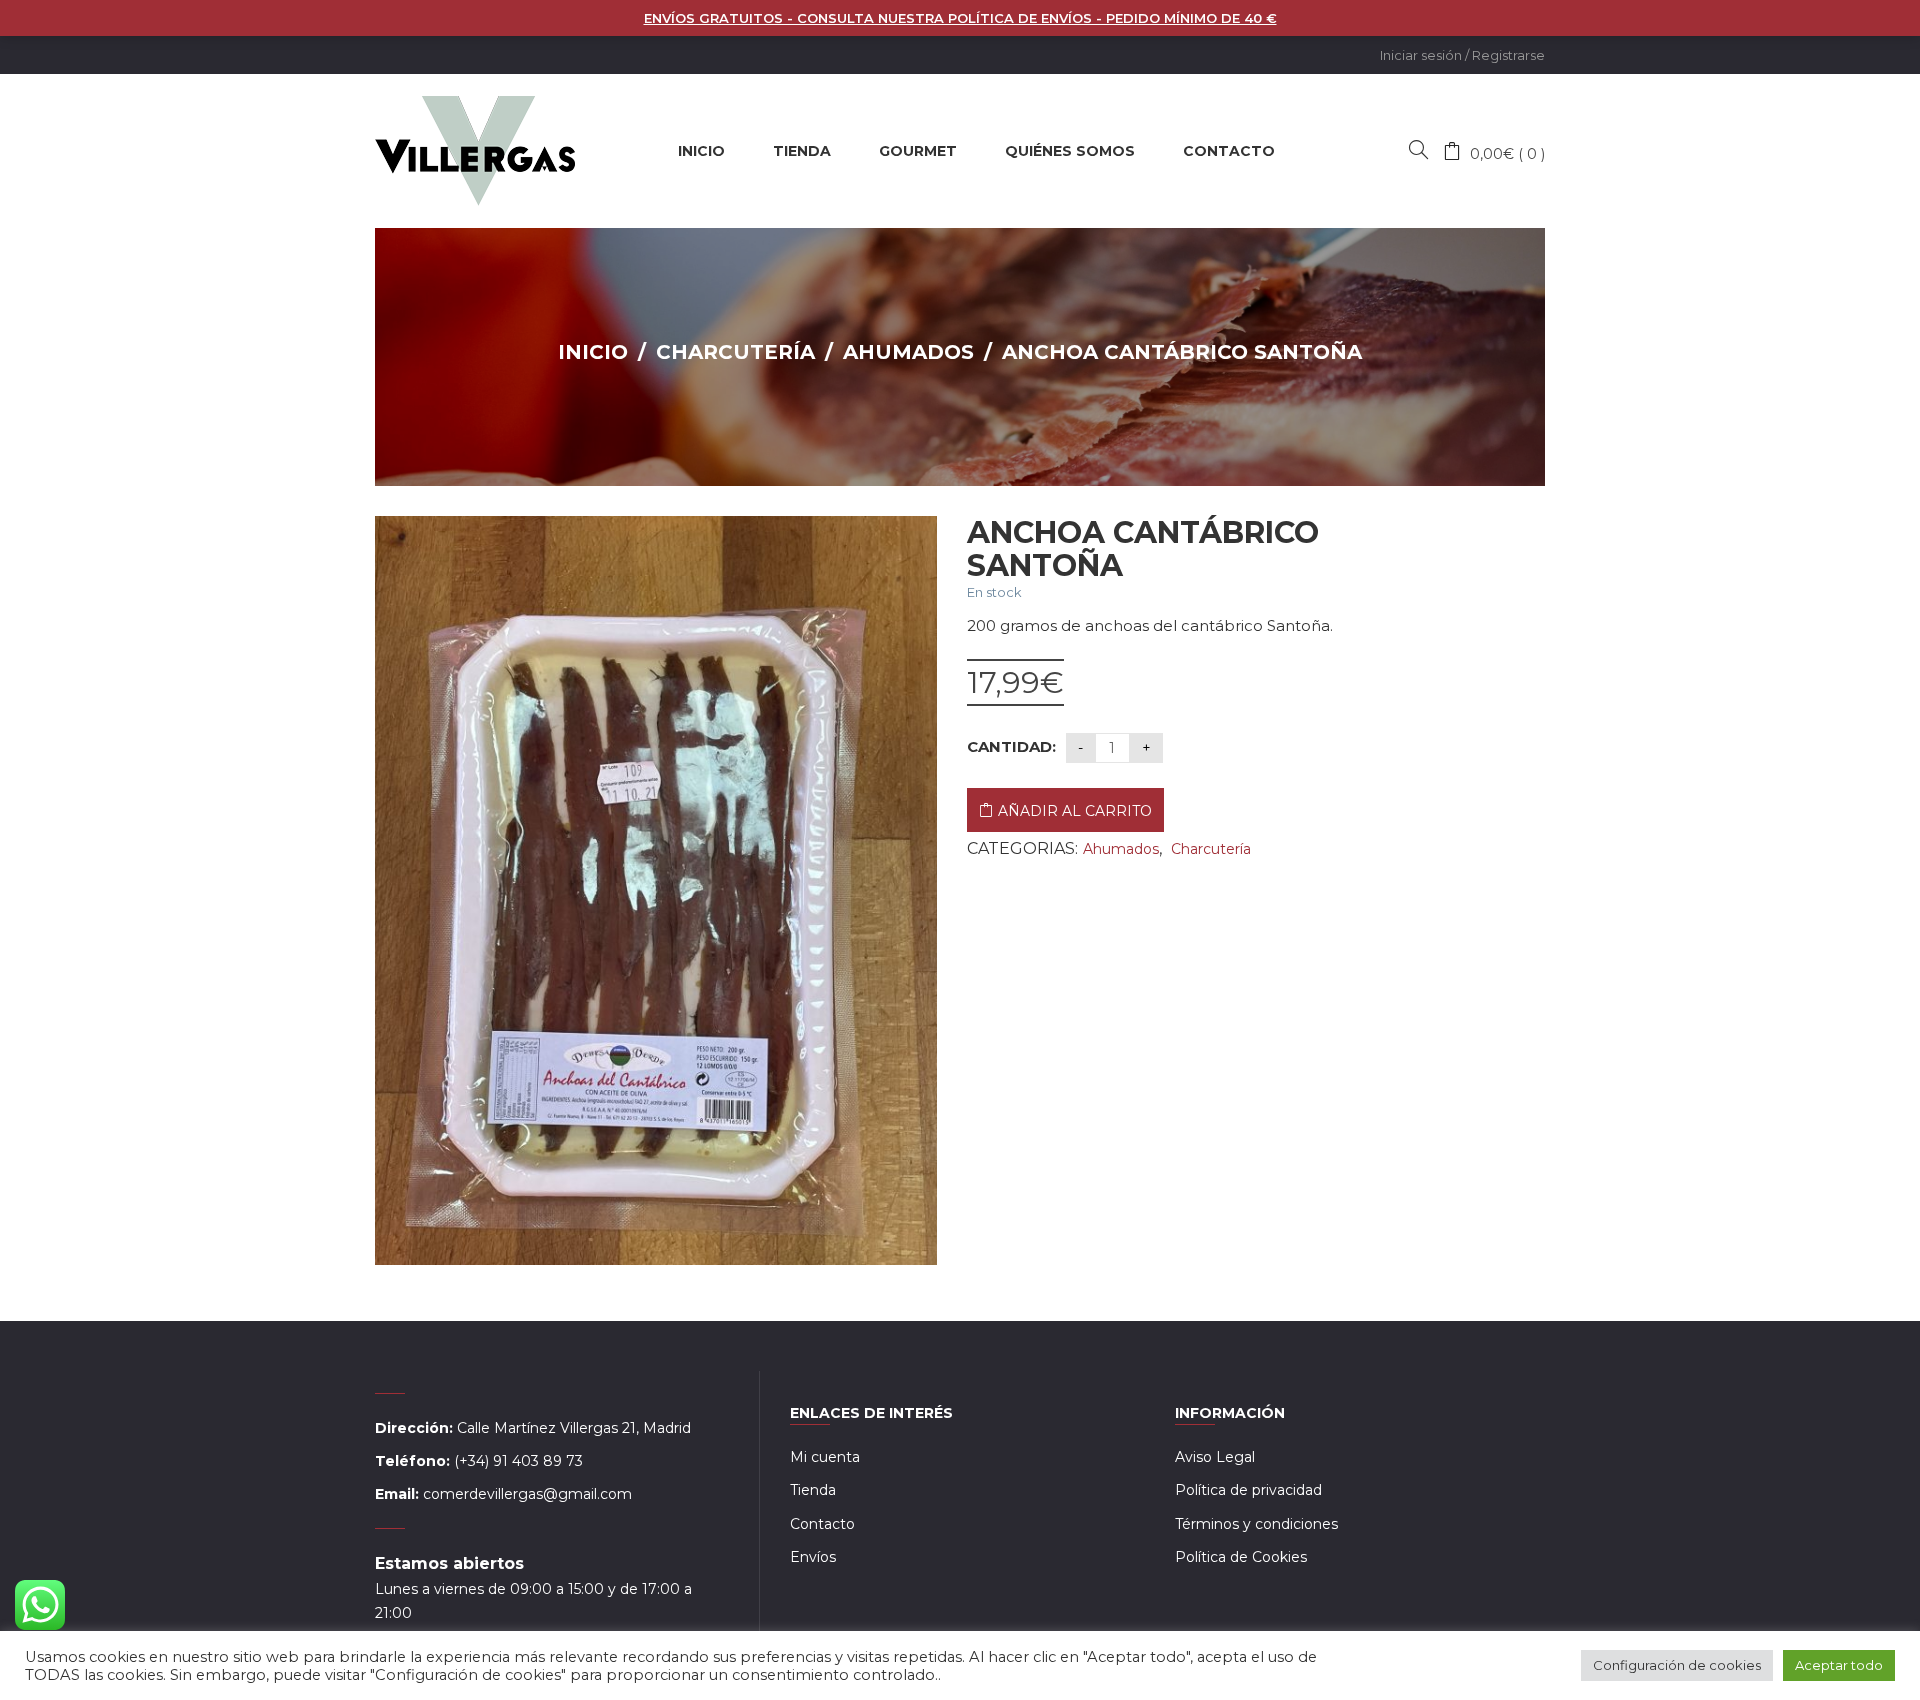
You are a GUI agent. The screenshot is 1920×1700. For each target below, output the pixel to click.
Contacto (822, 1524)
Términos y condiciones (1256, 1524)
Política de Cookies (1241, 1557)
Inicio (593, 352)
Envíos (813, 1557)
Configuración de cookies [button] (1677, 1665)
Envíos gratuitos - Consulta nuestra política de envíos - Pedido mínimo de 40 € (960, 18)
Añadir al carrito (1075, 811)
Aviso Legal (1215, 1457)
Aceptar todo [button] (1839, 1665)
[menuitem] (701, 151)
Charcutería (735, 352)
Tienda (813, 1490)
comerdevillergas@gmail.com (527, 1494)
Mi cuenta (825, 1457)
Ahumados (908, 352)
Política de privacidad (1248, 1490)
